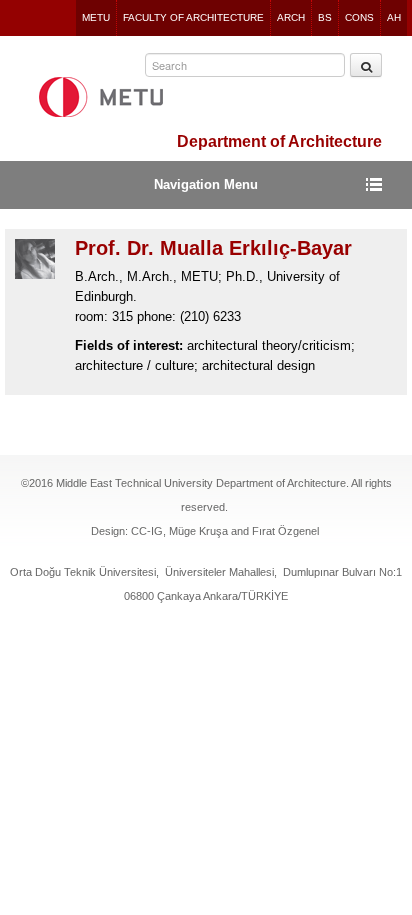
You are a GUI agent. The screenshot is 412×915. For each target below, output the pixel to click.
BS (325, 17)
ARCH (291, 17)
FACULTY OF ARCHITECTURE (193, 17)
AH (394, 17)
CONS (359, 17)
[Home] (101, 97)
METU (96, 17)
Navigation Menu (206, 184)
